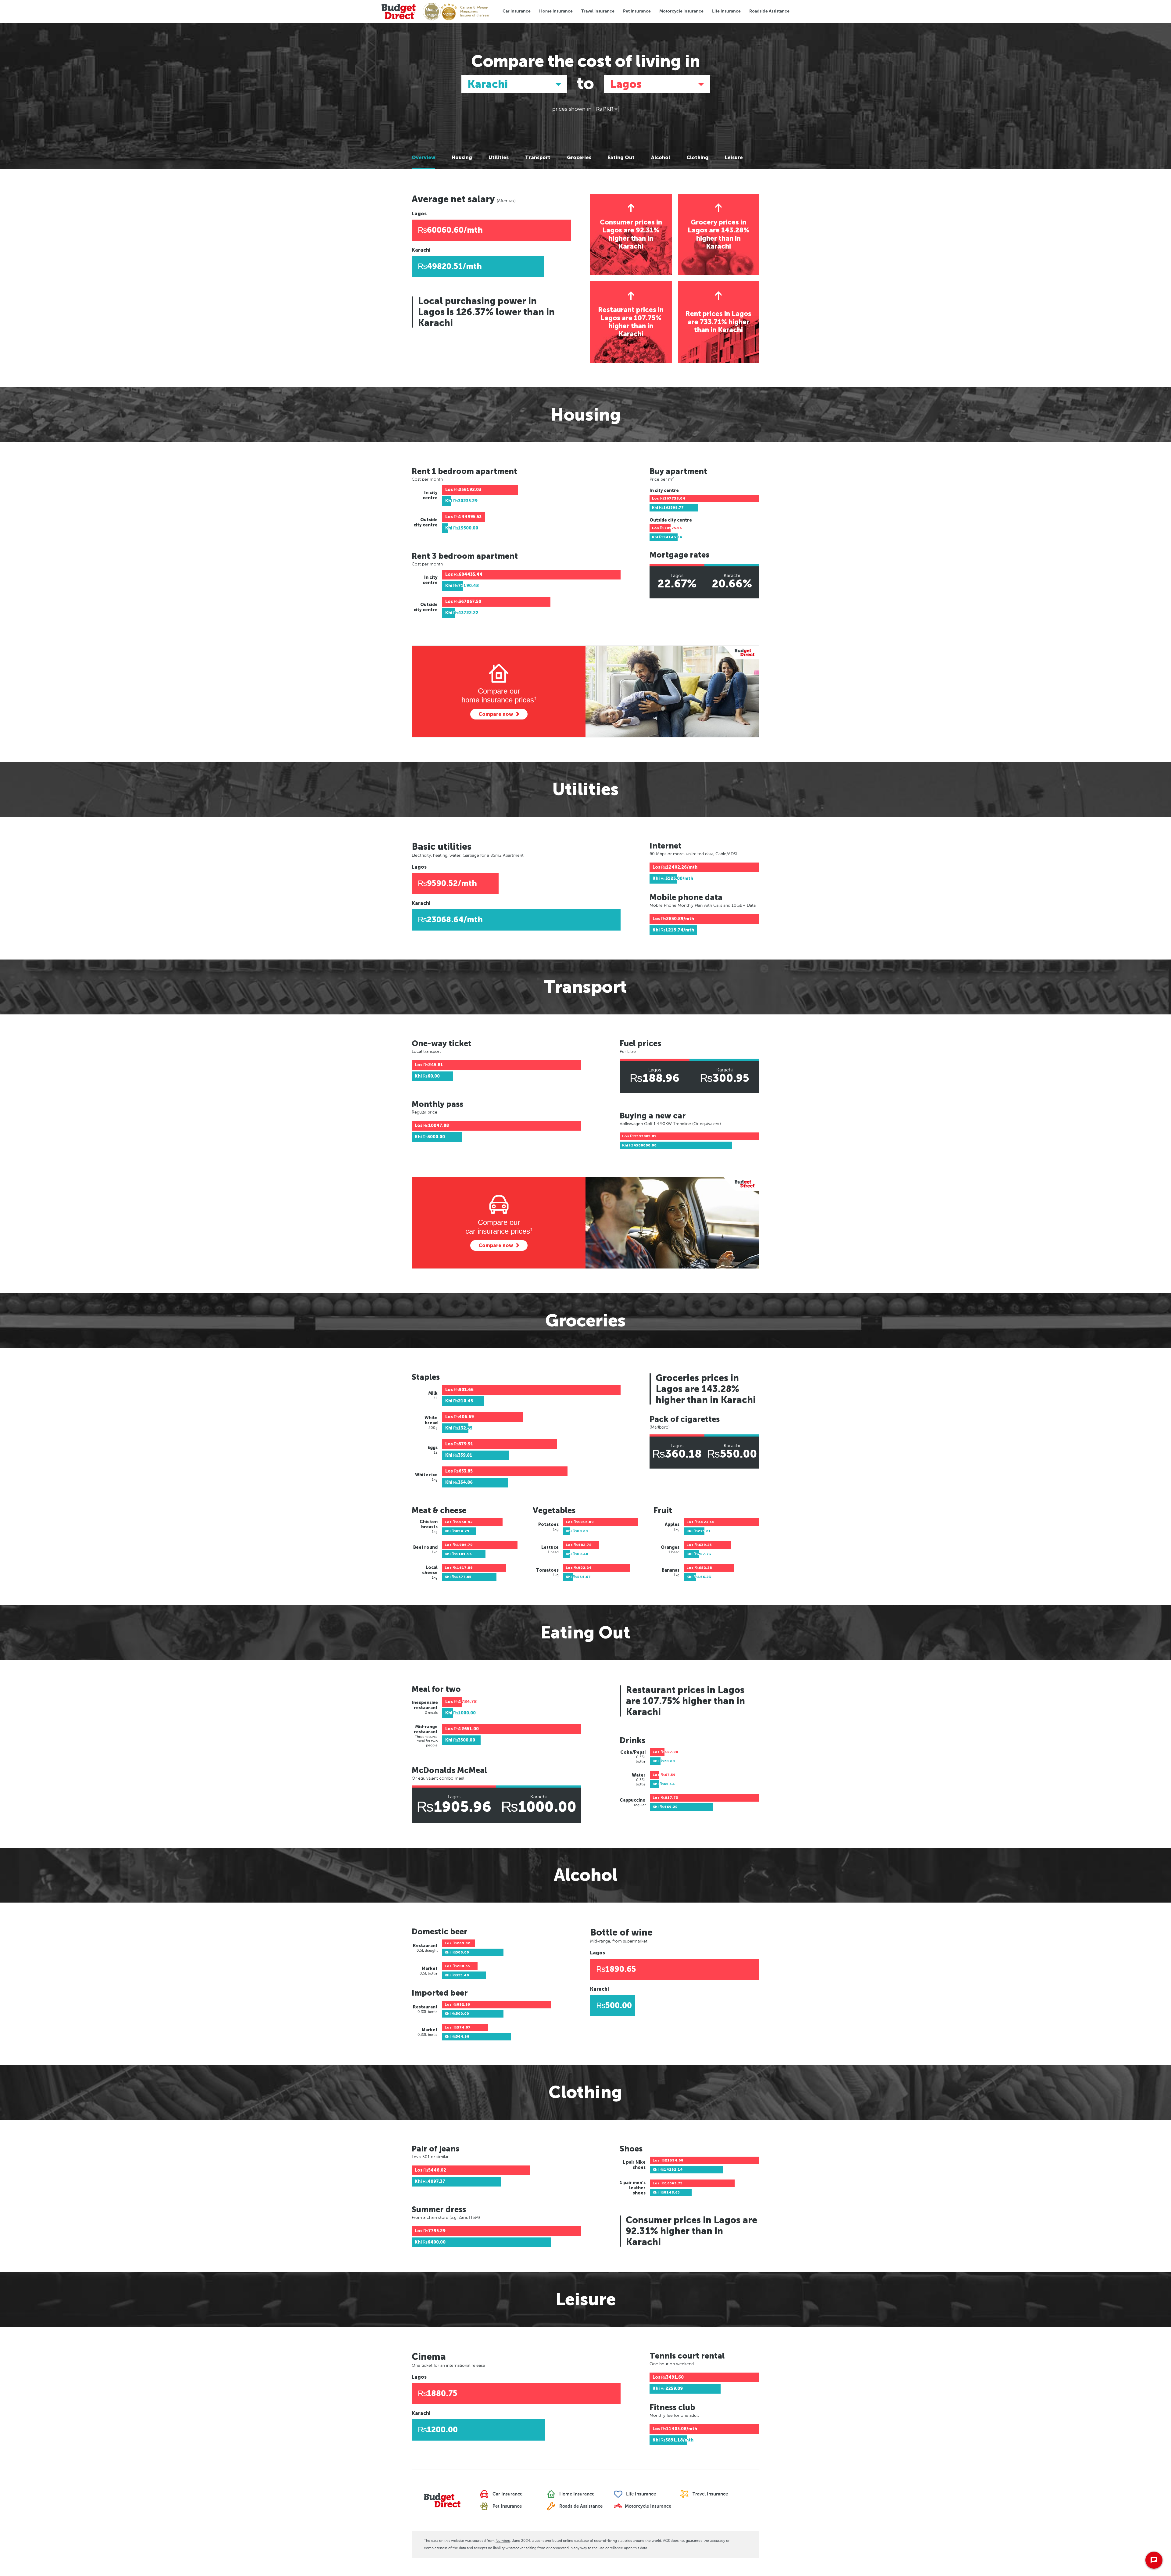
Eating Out (621, 158)
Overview (423, 158)
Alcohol (661, 158)
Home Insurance (556, 11)
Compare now (496, 714)
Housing (462, 158)
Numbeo (503, 2541)
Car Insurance (517, 11)
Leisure (734, 158)
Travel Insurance (598, 11)
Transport (538, 158)
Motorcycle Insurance (681, 11)
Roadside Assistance (769, 11)
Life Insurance (726, 11)
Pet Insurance (637, 11)
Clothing (697, 158)
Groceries (579, 158)
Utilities (499, 158)
